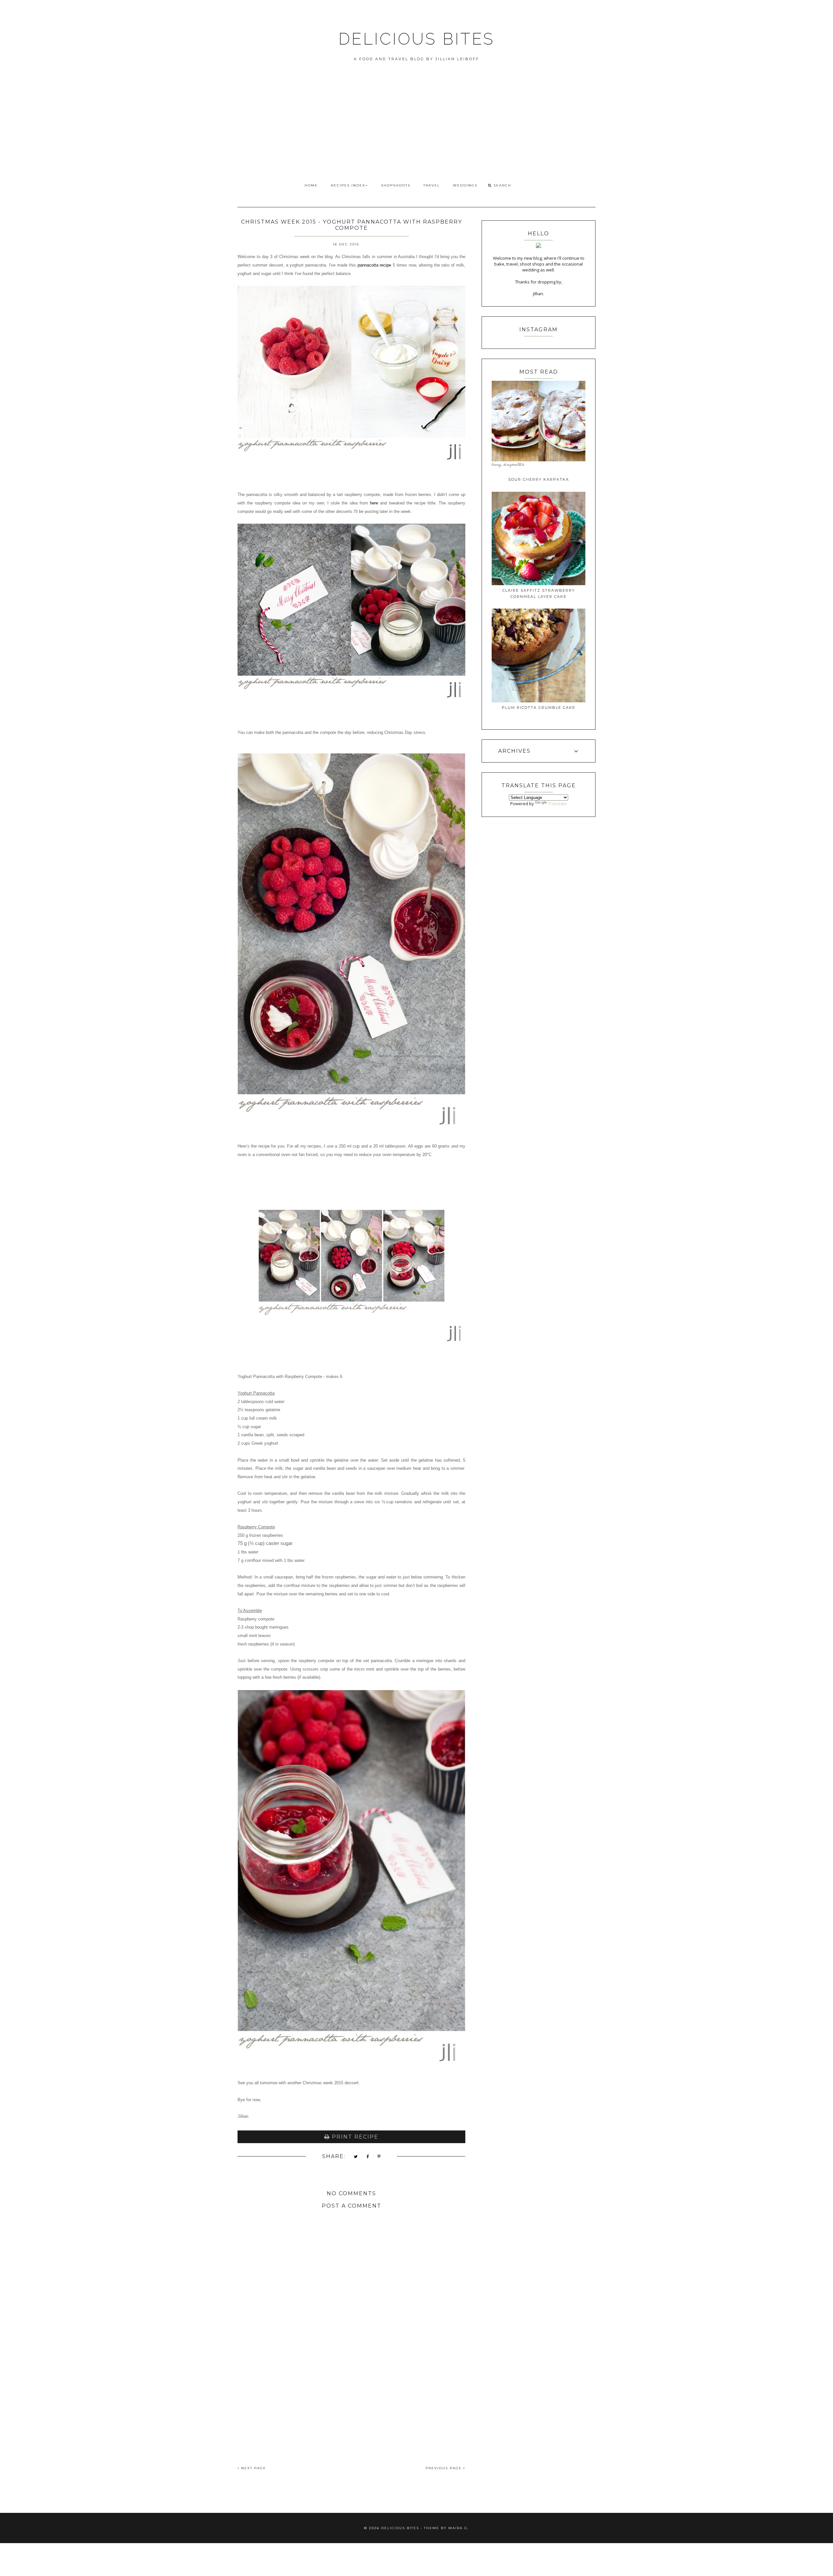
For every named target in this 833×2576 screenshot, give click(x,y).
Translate (557, 804)
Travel (432, 185)
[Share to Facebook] (368, 2157)
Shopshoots (396, 185)
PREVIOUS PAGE (444, 2468)
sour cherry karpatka (539, 479)
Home (311, 185)
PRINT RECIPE (354, 2137)
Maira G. (459, 2528)
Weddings (465, 185)
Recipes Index (348, 185)
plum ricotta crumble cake (539, 708)
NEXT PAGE (253, 2468)
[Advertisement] (416, 130)
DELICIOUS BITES (416, 39)
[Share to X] (356, 2157)
